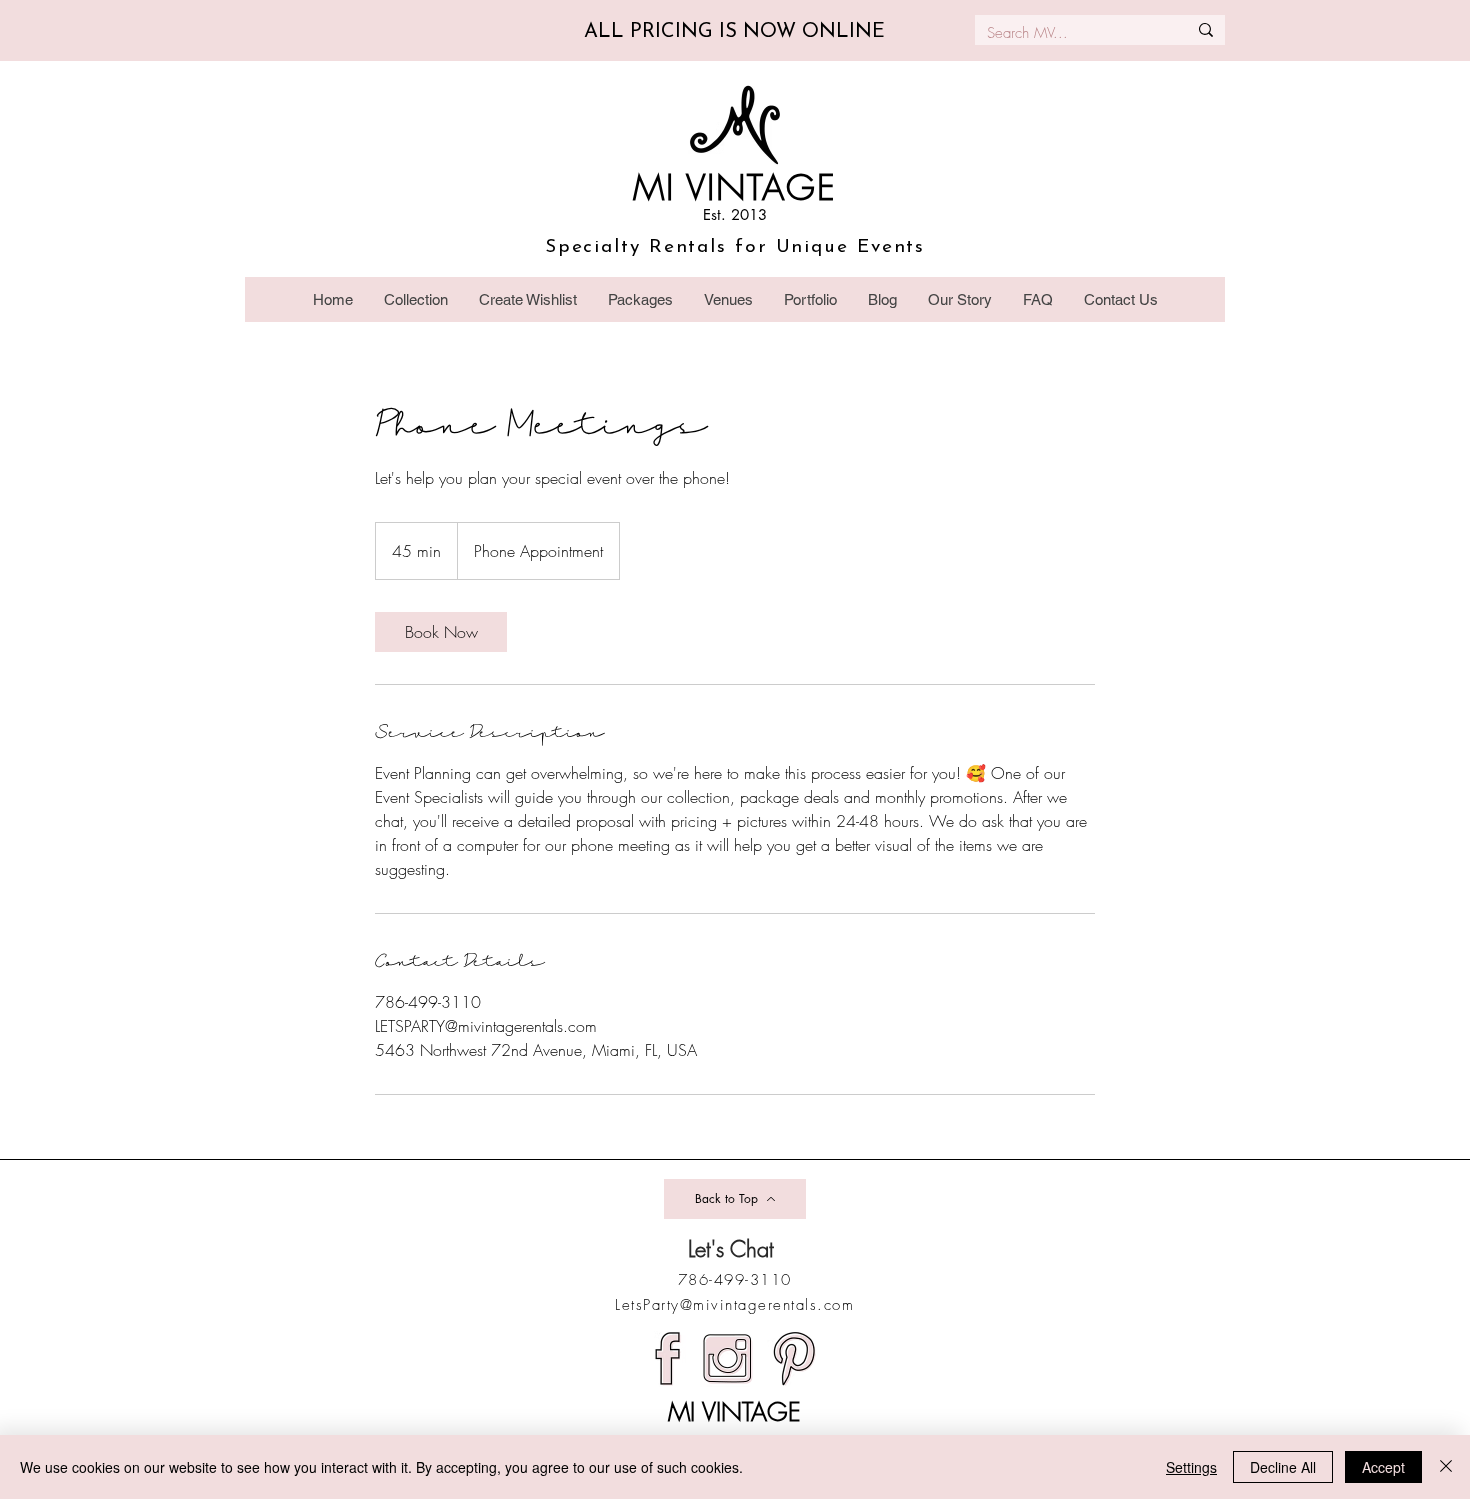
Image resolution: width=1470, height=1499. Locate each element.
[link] (441, 632)
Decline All (1283, 1467)
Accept (1383, 1467)
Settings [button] (1191, 1467)
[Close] (1446, 1467)
